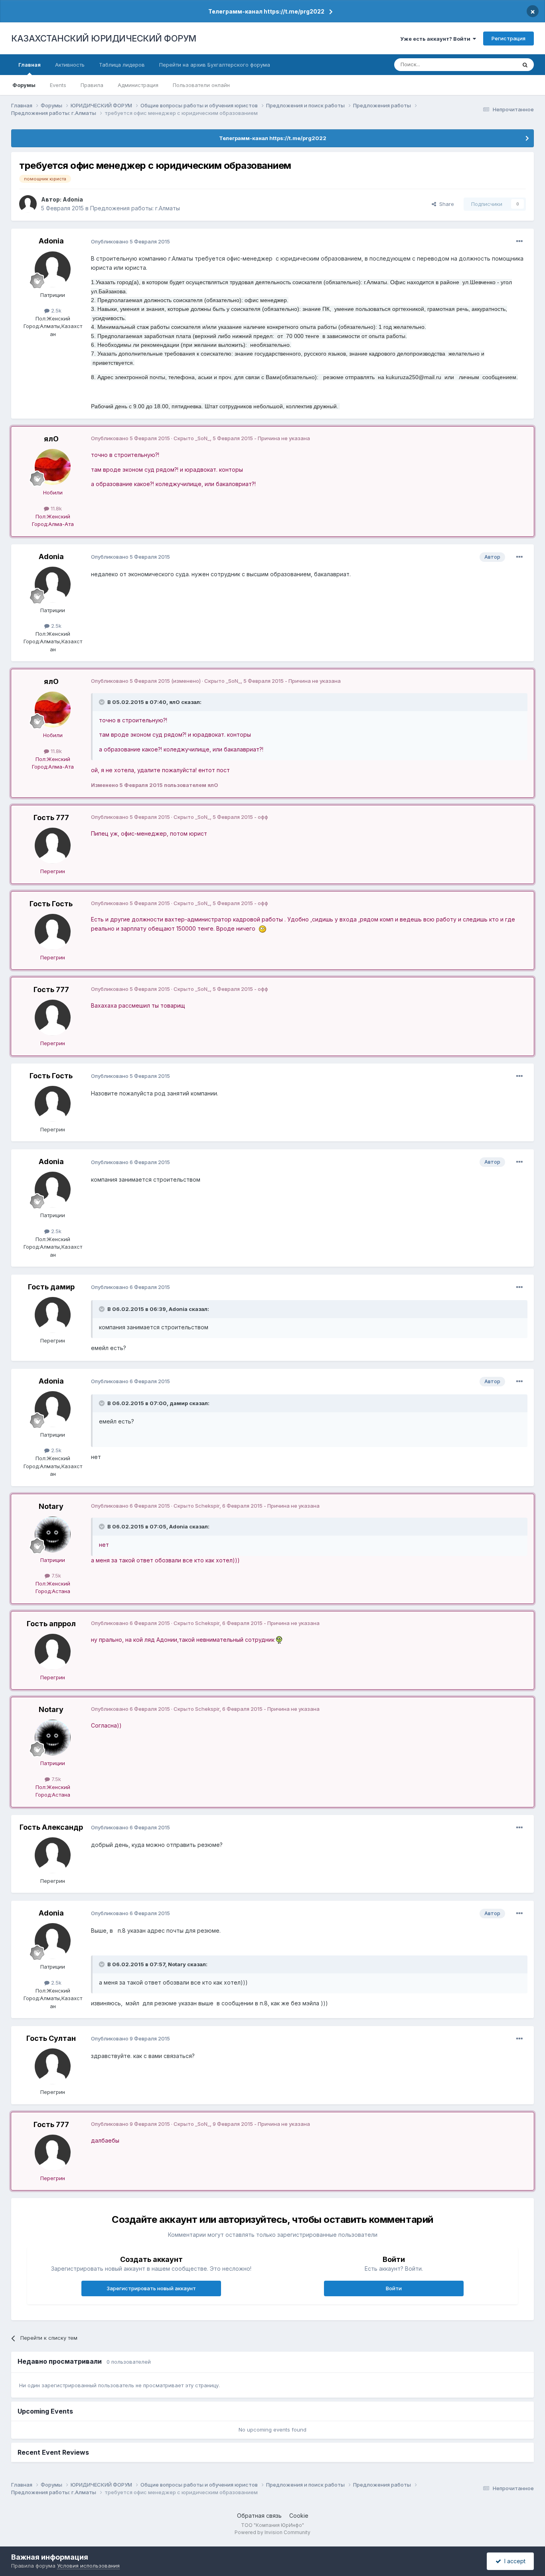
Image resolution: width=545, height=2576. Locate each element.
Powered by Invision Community (272, 2532)
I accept (513, 2561)
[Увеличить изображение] (263, 928)
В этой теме (491, 64)
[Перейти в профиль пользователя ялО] (53, 467)
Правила (92, 85)
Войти (394, 2288)
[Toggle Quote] (103, 702)
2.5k (55, 310)
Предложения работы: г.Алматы (135, 208)
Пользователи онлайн (201, 85)
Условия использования (88, 2566)
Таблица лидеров (122, 65)
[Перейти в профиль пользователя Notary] (53, 1534)
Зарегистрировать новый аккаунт (151, 2288)
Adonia (73, 199)
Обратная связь (259, 2516)
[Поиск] (525, 65)
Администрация (138, 85)
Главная (30, 65)
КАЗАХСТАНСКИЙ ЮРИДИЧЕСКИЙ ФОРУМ (104, 38)
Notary (51, 1506)
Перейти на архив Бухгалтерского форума (215, 65)
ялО (51, 439)
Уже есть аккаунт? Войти (436, 39)
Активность (70, 65)
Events (58, 85)
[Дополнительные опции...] (519, 241)
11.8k (55, 508)
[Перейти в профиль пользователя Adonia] (28, 204)
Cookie (299, 2516)
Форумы (24, 85)
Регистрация (508, 38)
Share (445, 204)
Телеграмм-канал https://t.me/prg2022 (266, 11)
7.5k (55, 1576)
